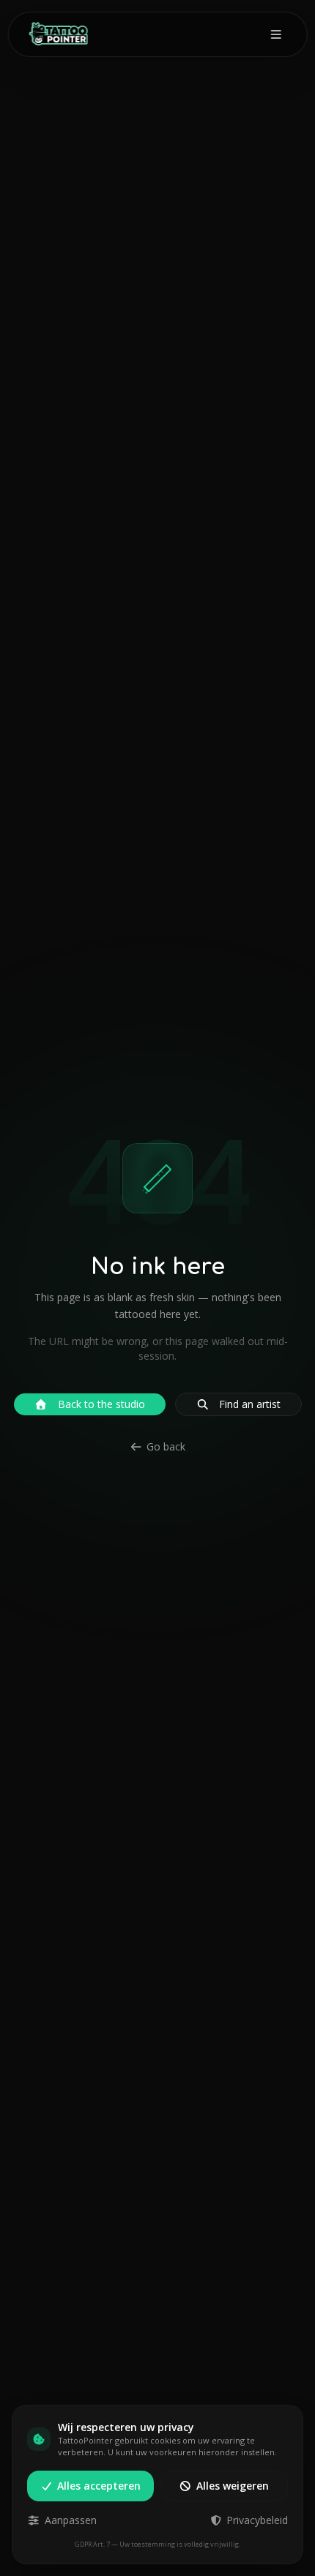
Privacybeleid (257, 2520)
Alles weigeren (233, 2486)
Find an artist (250, 1404)
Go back (166, 1446)
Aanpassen (71, 2520)
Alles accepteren (99, 2486)
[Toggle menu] (275, 34)
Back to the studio (101, 1404)
